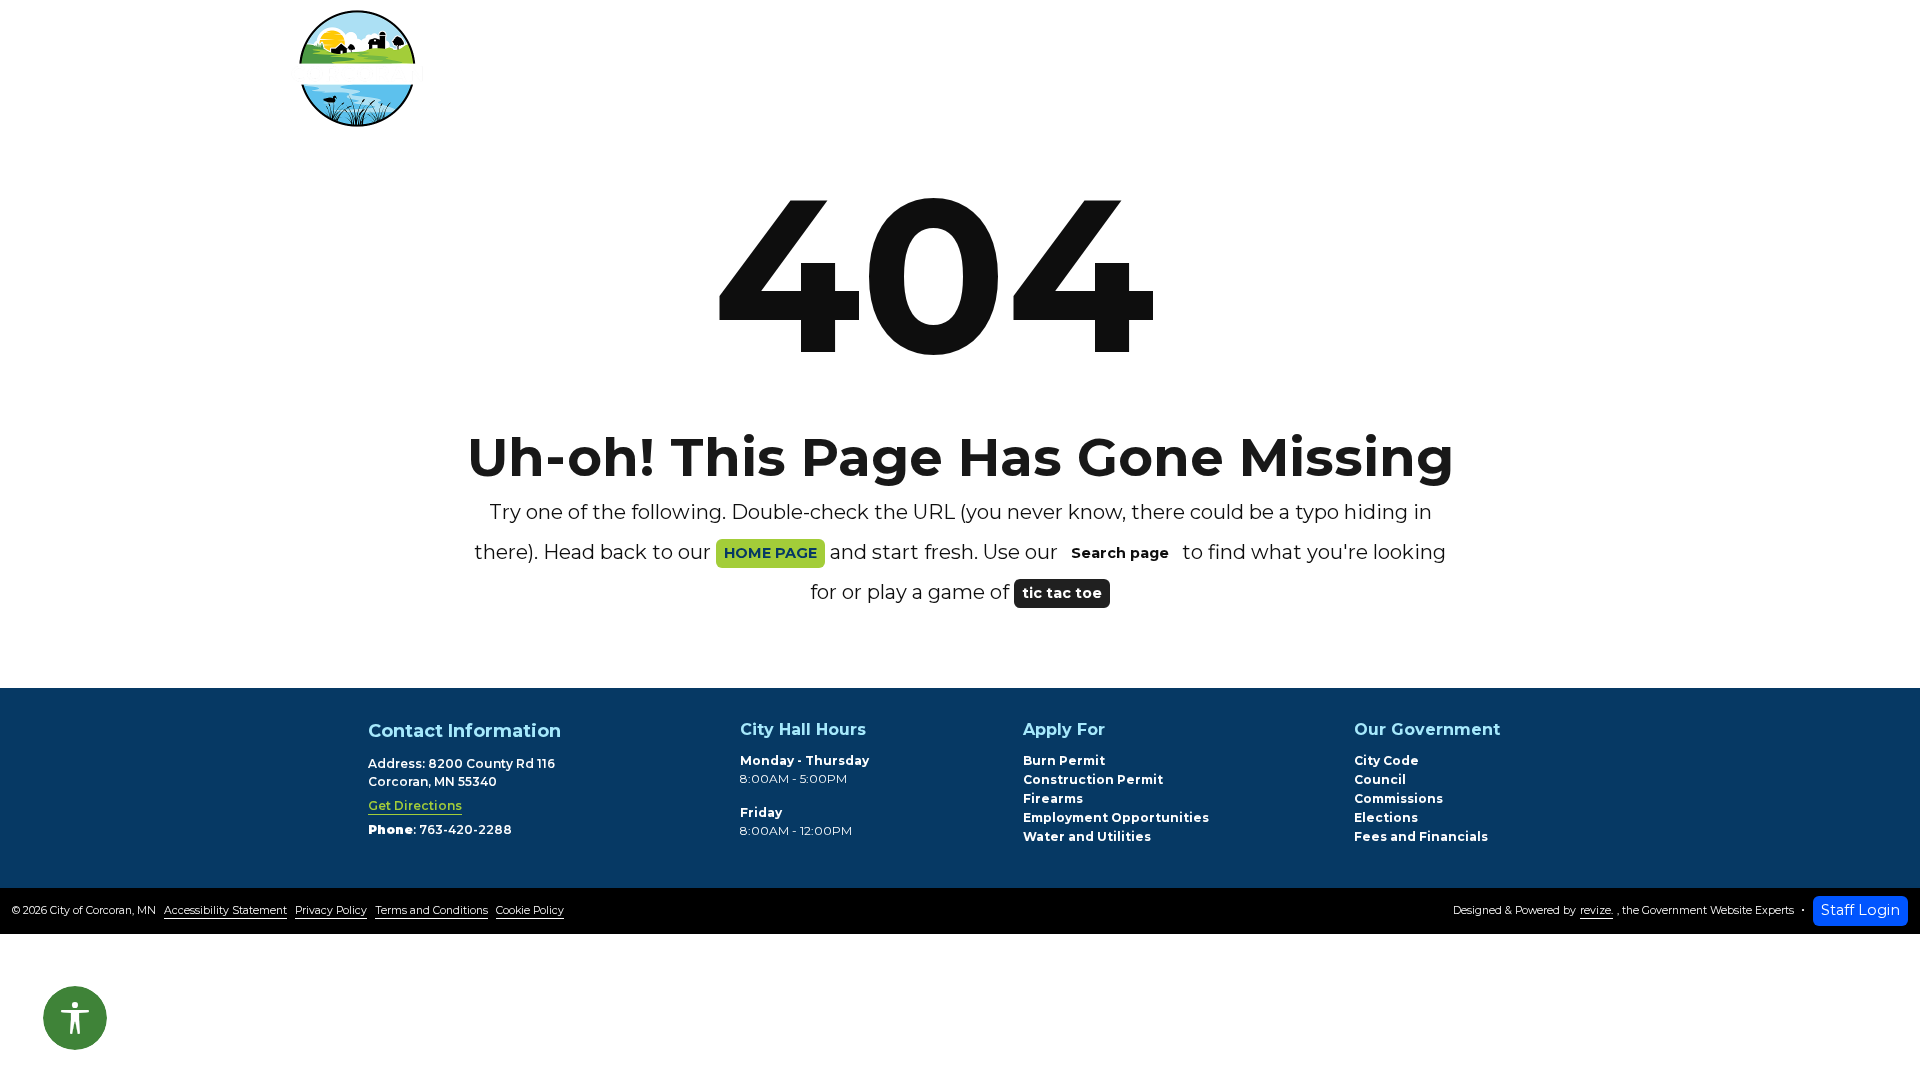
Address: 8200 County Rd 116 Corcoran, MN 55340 (461, 772)
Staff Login (1860, 910)
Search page (1120, 553)
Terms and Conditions (431, 910)
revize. (1596, 910)
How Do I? (1210, 73)
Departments (836, 73)
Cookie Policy (530, 910)
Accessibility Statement (225, 910)
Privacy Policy (331, 910)
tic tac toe (1062, 593)
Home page (770, 553)
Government (1032, 73)
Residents (654, 73)
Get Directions (415, 805)
